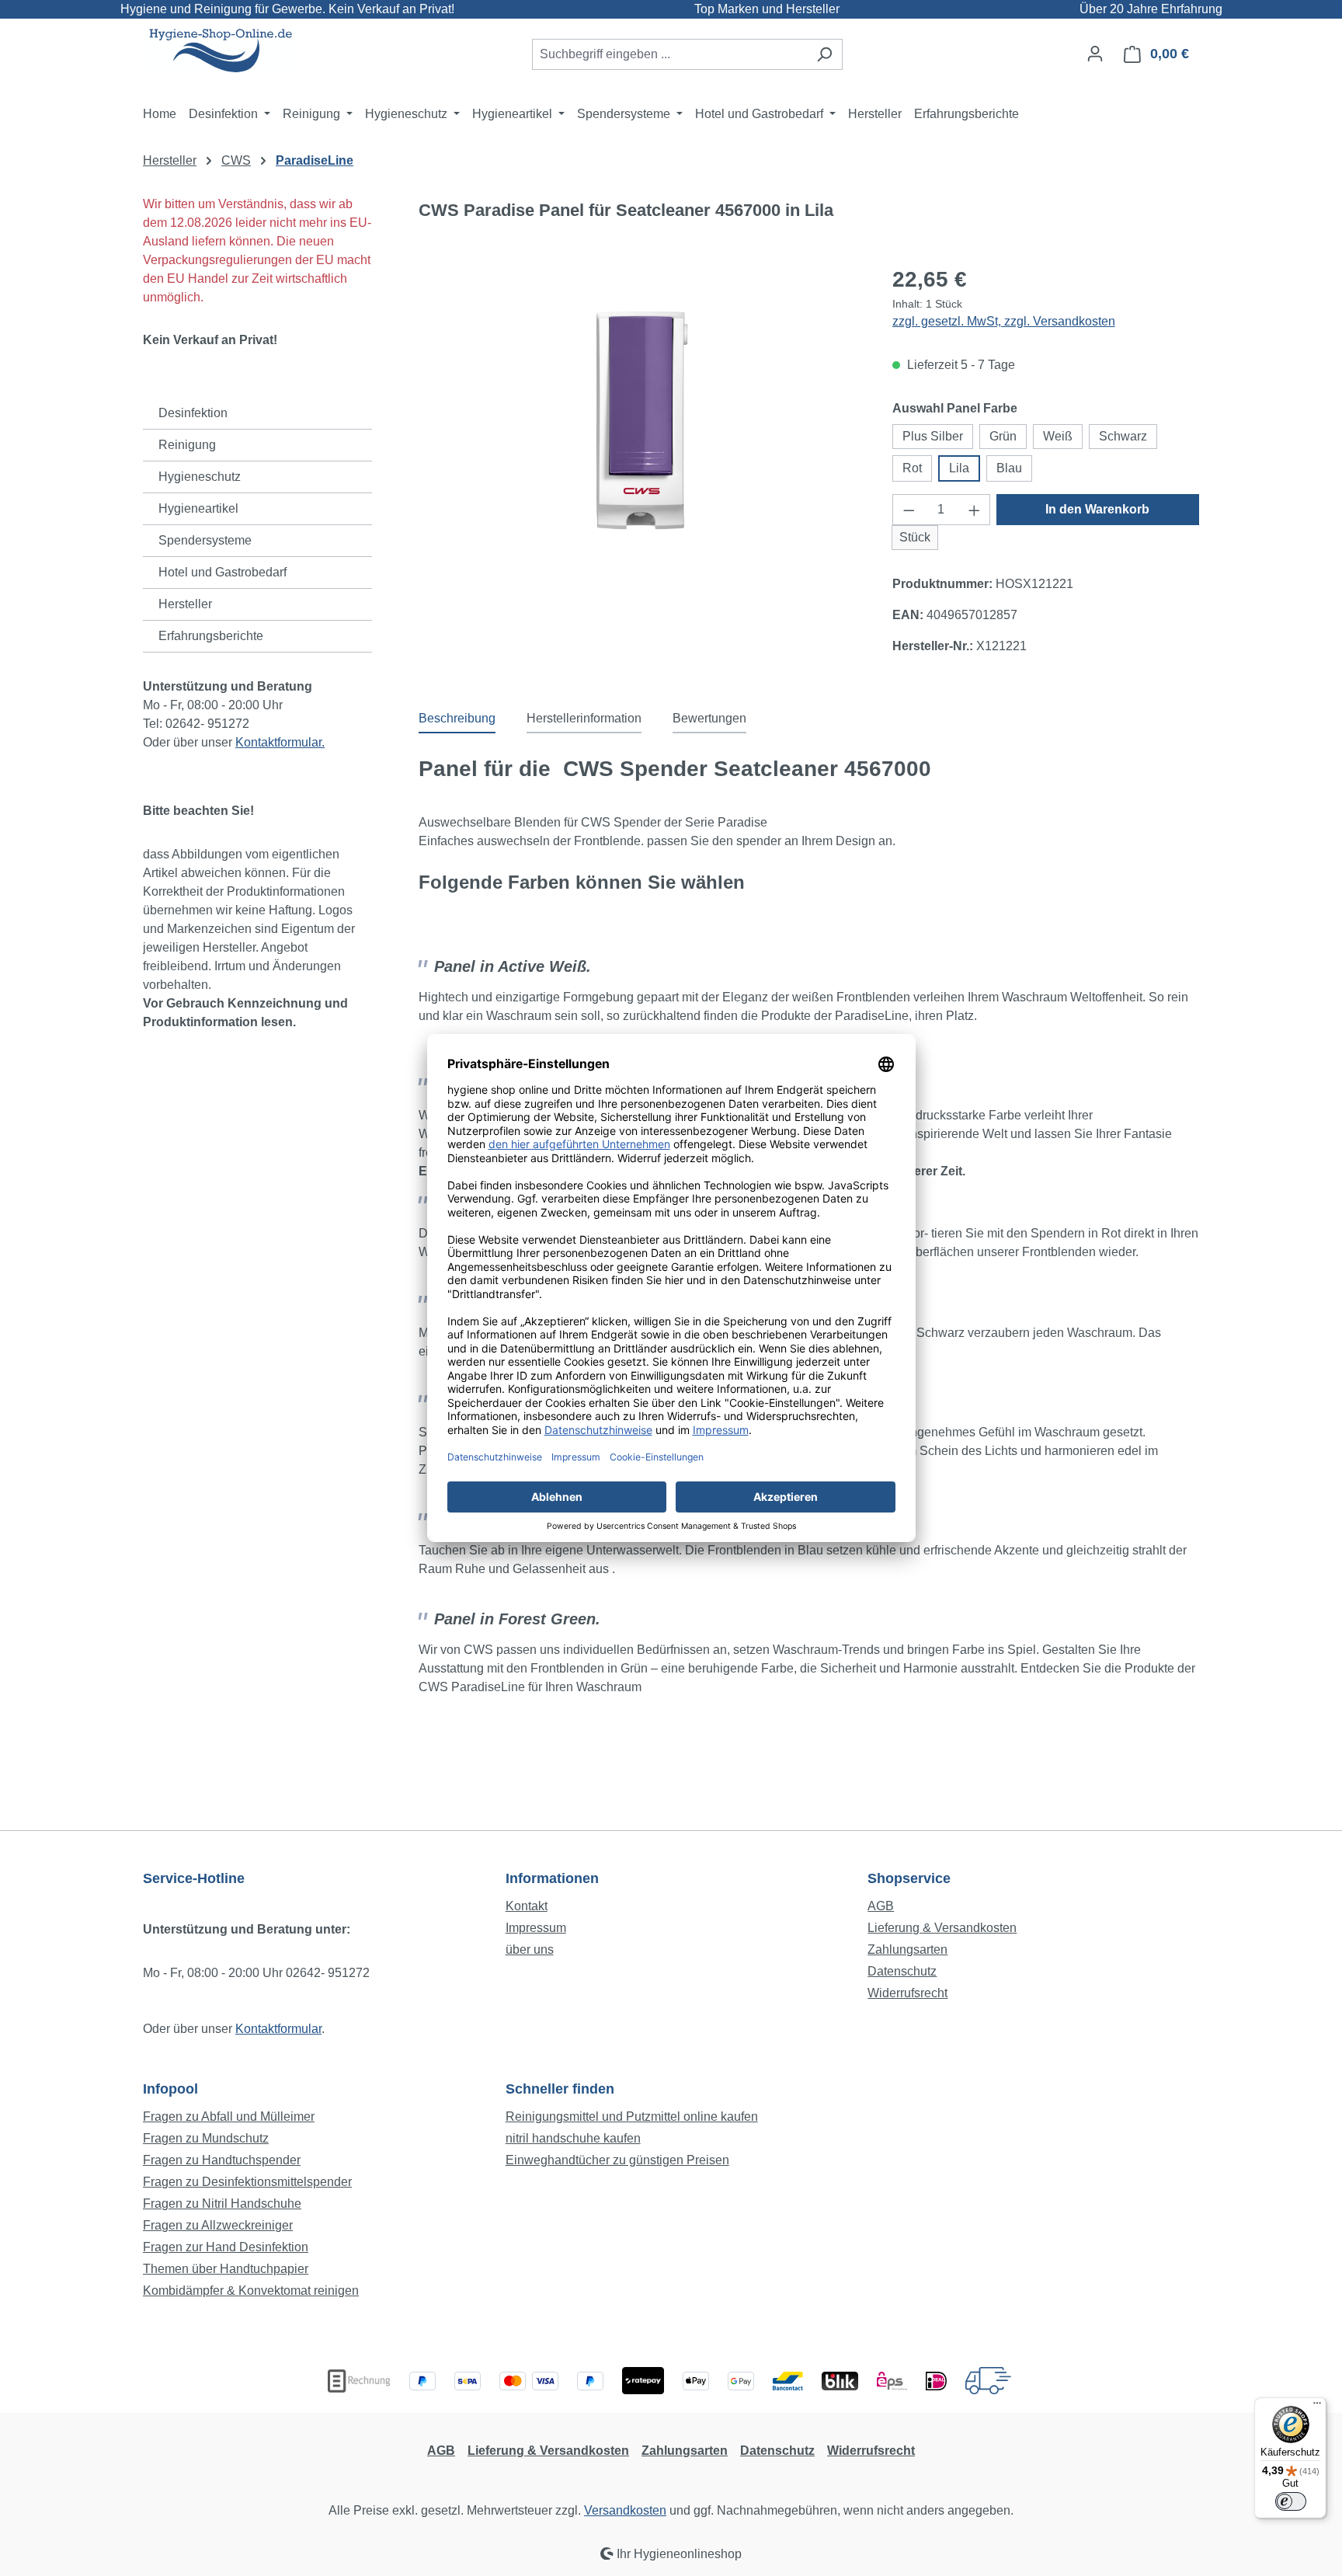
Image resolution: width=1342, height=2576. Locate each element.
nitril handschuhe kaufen (573, 2138)
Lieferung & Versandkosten (942, 1928)
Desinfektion (193, 413)
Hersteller (185, 604)
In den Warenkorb (1097, 509)
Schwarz (1123, 436)
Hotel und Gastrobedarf (223, 572)
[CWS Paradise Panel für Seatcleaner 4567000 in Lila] (639, 419)
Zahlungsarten (907, 1949)
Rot (912, 468)
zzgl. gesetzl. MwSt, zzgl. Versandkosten (1004, 321)
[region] (640, 419)
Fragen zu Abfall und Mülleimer (229, 2116)
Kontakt (527, 1906)
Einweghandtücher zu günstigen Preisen (617, 2160)
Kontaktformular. (280, 742)
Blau (1009, 468)
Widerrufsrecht (907, 1993)
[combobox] (669, 54)
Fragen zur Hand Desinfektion (226, 2247)
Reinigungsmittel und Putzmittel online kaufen (632, 2116)
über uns (530, 1949)
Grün (1003, 436)
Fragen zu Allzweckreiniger (218, 2225)
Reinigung (187, 445)
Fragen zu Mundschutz (206, 2138)
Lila (959, 468)
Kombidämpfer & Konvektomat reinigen (251, 2291)
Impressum (536, 1928)
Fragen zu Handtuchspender (222, 2160)
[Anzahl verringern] (909, 510)
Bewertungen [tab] (709, 718)
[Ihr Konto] (1095, 54)
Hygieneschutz (200, 477)
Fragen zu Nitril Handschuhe (222, 2204)
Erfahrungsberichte (211, 636)
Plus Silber (933, 436)
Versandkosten (625, 2510)
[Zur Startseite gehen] (221, 51)
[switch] (1291, 2501)
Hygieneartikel (198, 508)
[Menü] (1317, 2407)
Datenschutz (902, 1971)
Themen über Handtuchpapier (226, 2269)
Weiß (1058, 436)
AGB (881, 1906)
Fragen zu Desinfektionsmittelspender (247, 2182)
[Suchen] (824, 54)
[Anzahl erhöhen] (975, 510)
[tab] (457, 719)
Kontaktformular (278, 2029)
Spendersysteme (205, 540)
